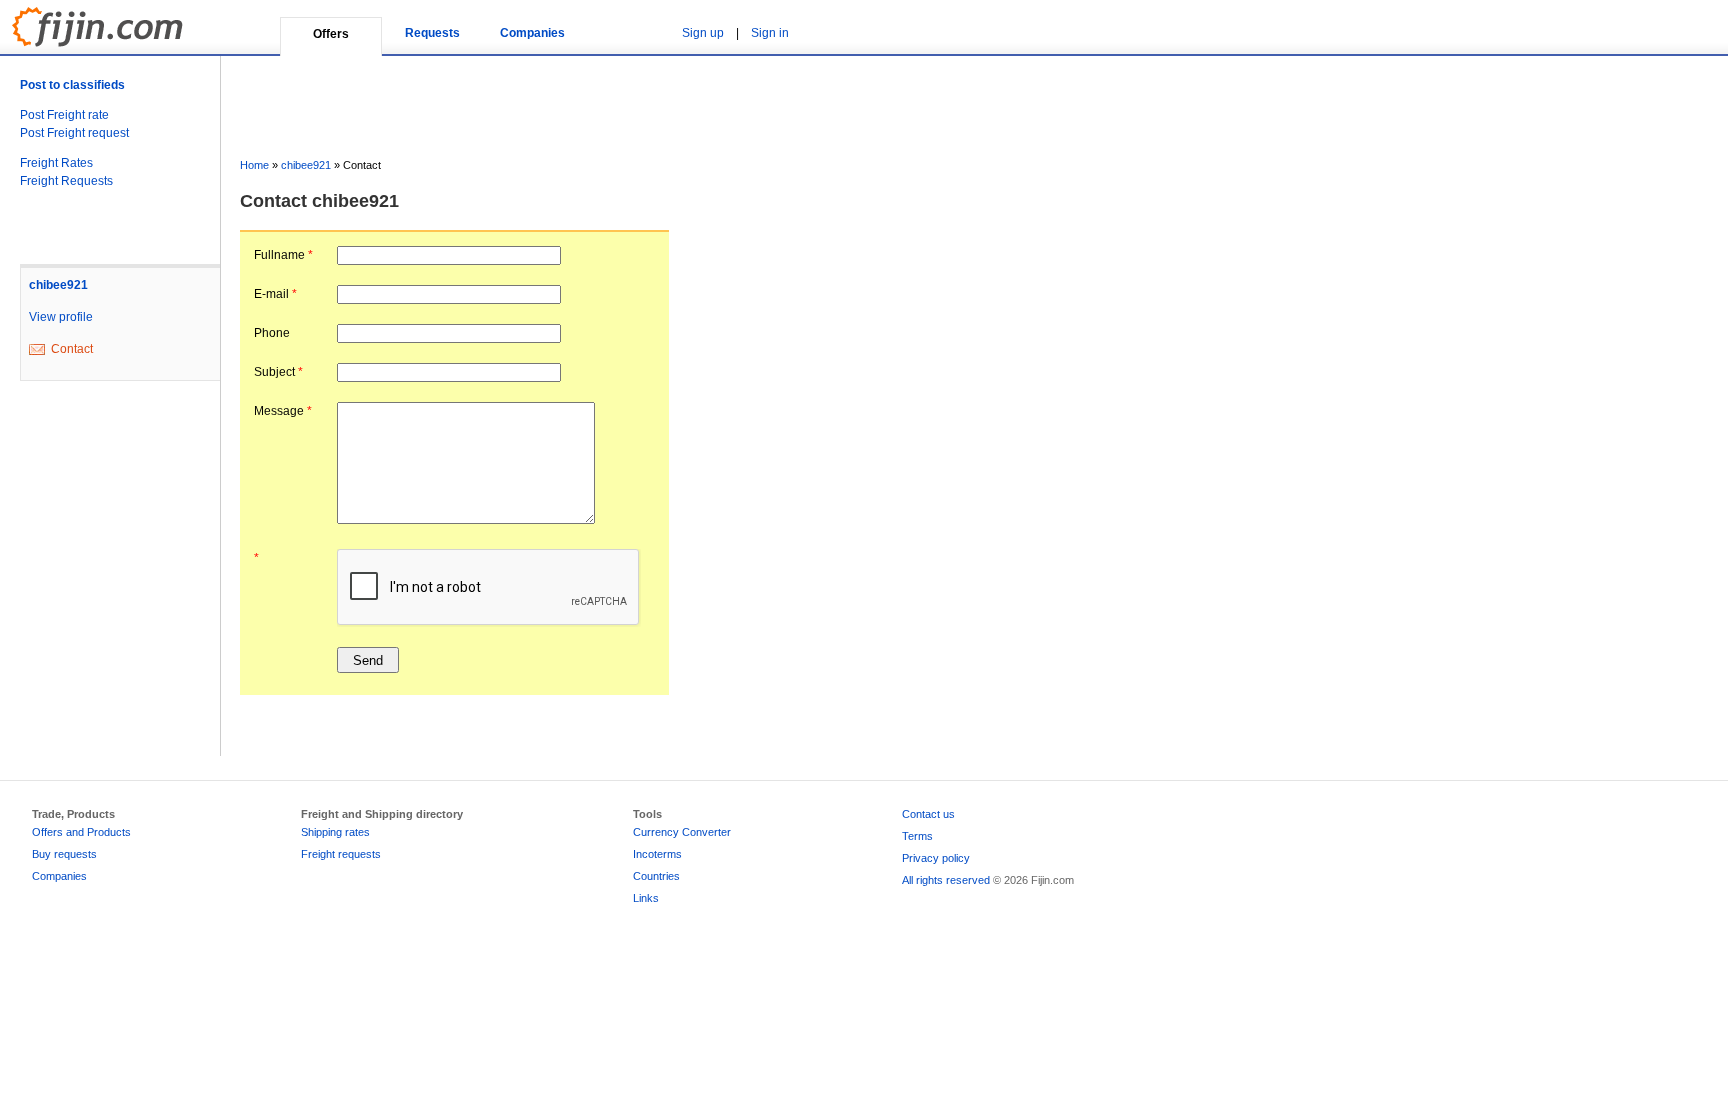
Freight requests (341, 854)
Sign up (703, 33)
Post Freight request (74, 133)
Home (254, 165)
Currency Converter (682, 832)
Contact (72, 349)
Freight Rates (56, 163)
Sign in (770, 33)
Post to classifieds (72, 85)
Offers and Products (81, 832)
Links (646, 898)
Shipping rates (335, 832)
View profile (61, 317)
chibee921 (58, 285)
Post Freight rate (64, 115)
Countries (656, 876)
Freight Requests (66, 181)
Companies (532, 33)
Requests (432, 33)
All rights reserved (946, 880)
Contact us (928, 814)
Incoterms (657, 854)
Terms (917, 836)
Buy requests (64, 854)
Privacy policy (936, 858)
